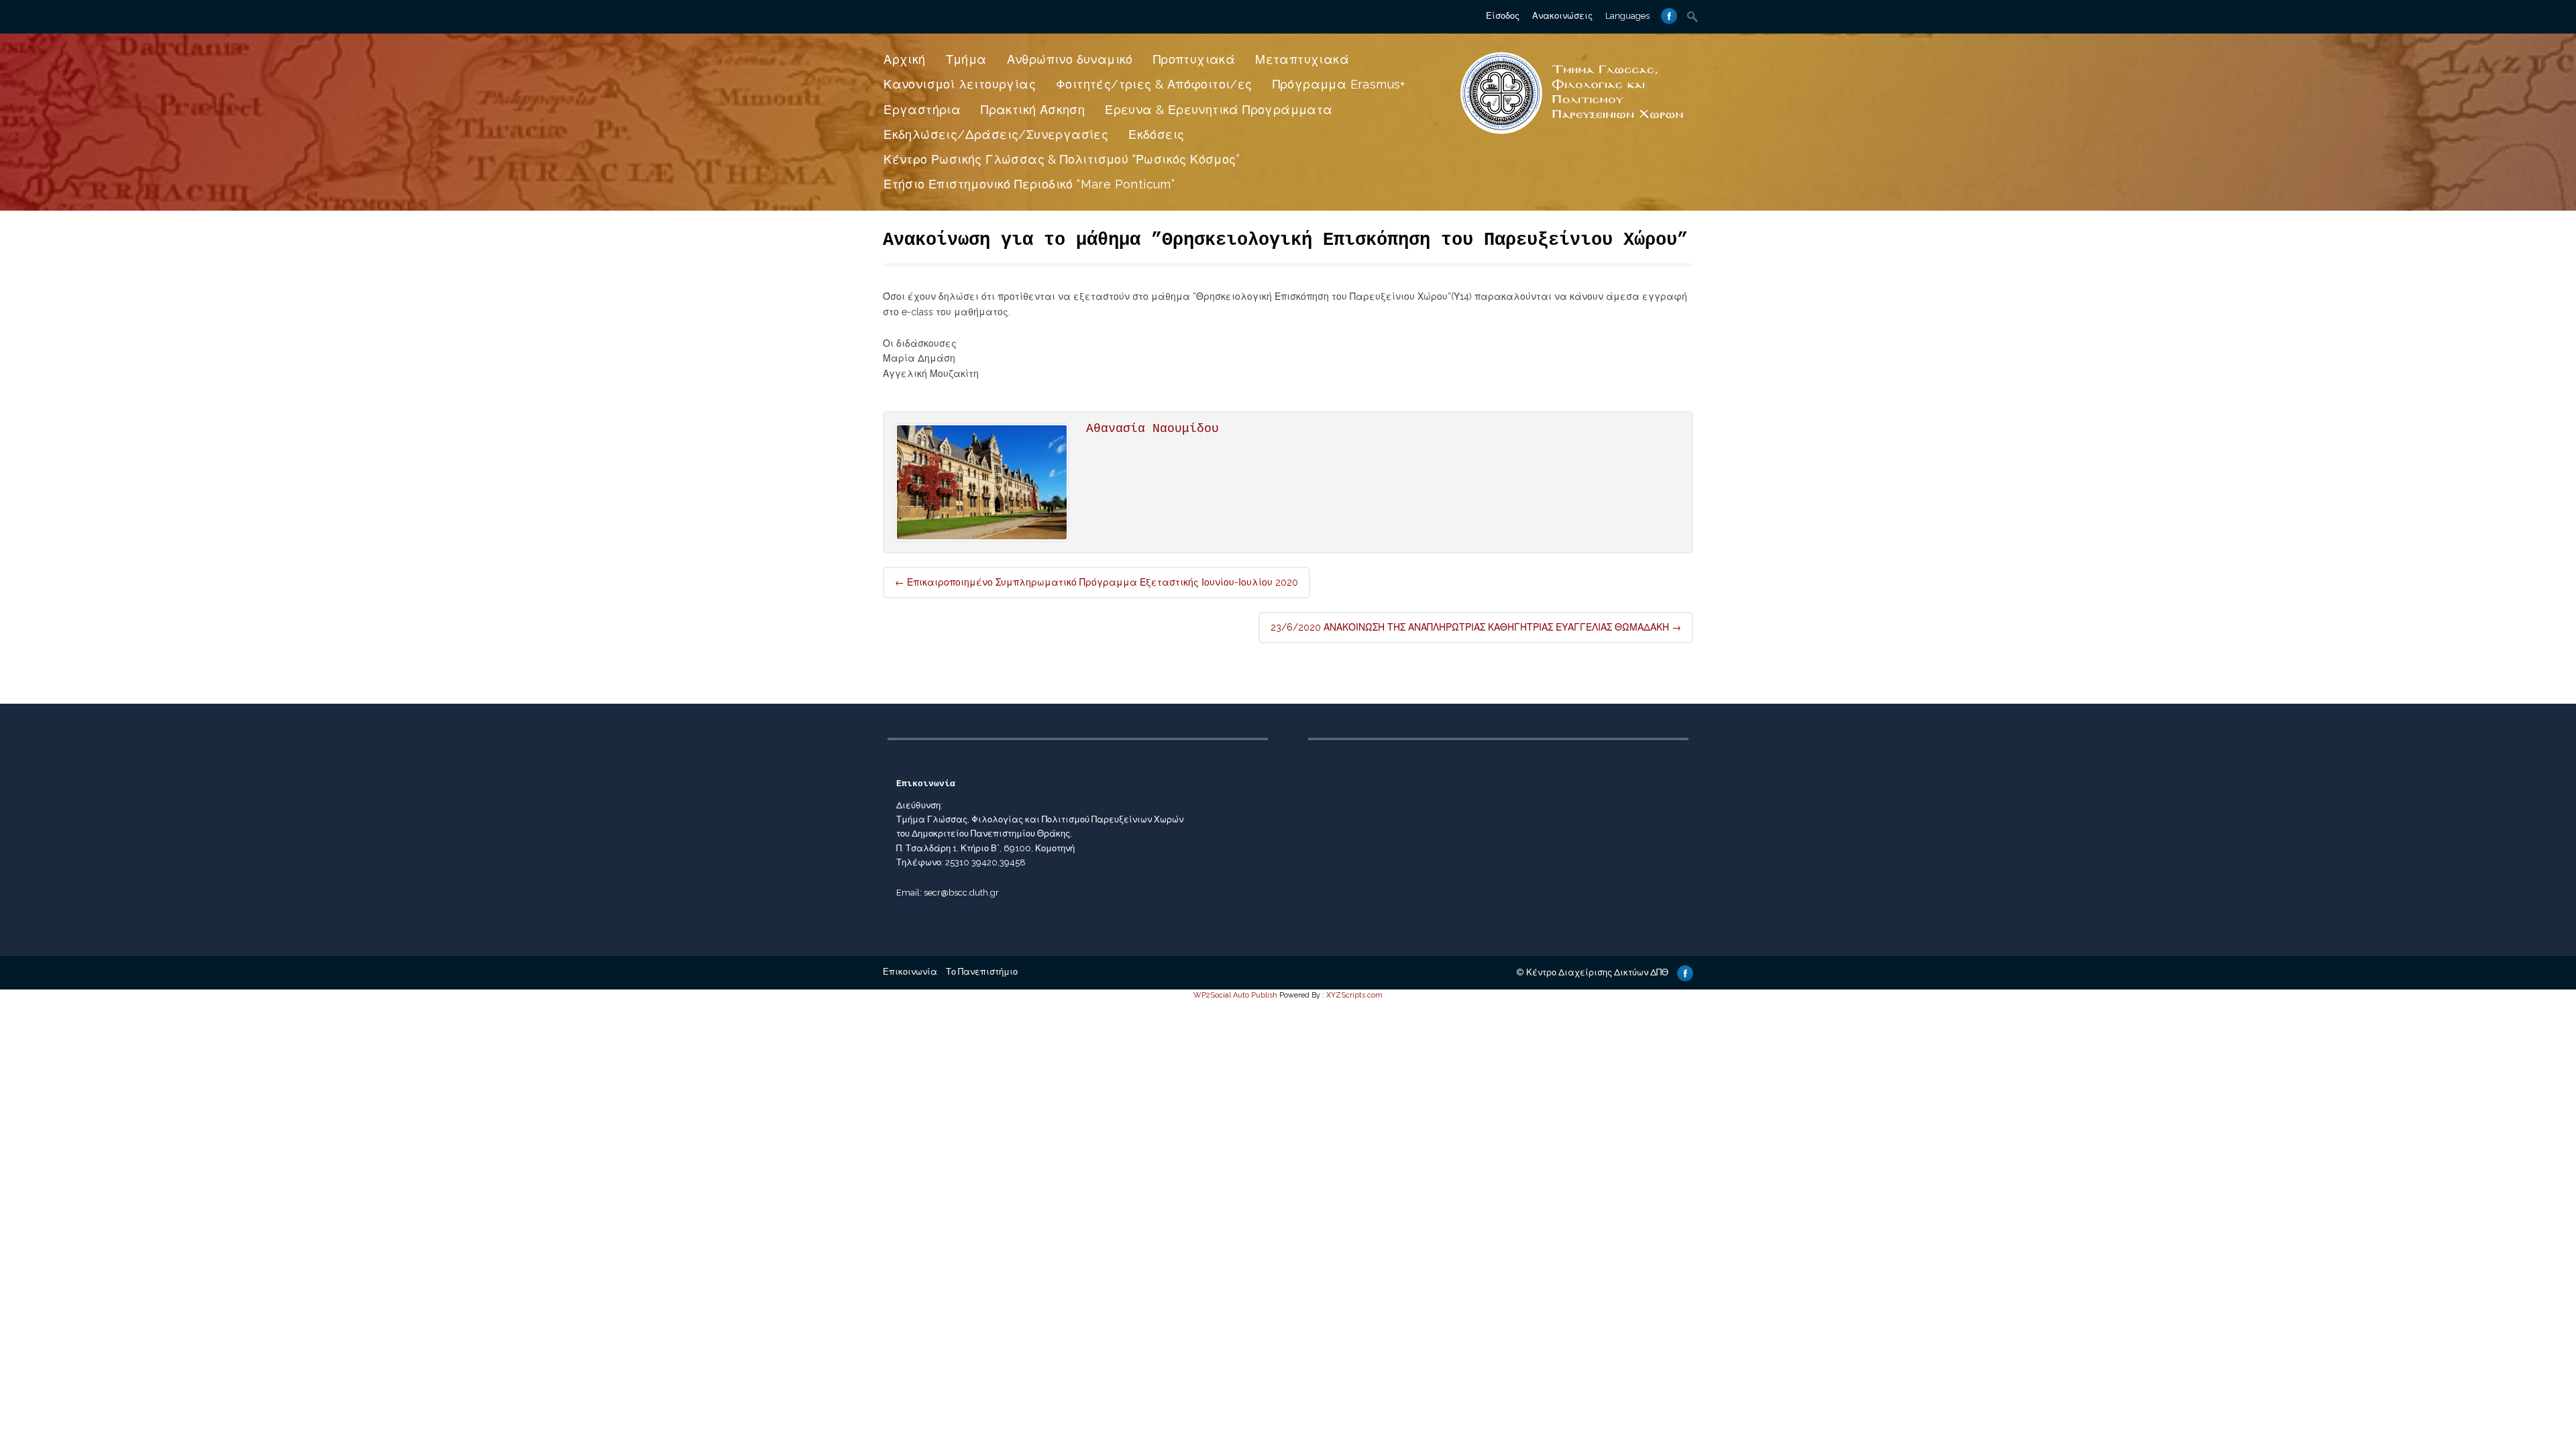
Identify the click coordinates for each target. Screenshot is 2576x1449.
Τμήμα (966, 59)
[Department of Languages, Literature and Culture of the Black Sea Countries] (1572, 136)
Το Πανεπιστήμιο (982, 972)
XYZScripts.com (1354, 995)
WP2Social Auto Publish (1235, 995)
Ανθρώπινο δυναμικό (1070, 59)
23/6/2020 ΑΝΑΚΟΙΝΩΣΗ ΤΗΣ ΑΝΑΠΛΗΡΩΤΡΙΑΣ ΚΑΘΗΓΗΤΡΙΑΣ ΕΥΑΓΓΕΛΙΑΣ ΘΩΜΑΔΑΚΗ (1476, 627)
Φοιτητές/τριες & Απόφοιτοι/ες (1154, 84)
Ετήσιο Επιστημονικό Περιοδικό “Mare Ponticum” (1029, 184)
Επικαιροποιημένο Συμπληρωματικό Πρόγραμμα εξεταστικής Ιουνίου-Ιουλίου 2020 (1096, 582)
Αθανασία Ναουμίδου (1152, 429)
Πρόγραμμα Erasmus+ (1339, 84)
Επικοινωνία (910, 972)
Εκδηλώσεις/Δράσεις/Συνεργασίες (996, 135)
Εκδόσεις (1156, 135)
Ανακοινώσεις (1562, 16)
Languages (1627, 16)
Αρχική (904, 59)
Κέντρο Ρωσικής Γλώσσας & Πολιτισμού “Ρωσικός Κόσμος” (1062, 159)
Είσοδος (1503, 16)
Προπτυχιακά (1194, 59)
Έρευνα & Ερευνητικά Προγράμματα (1219, 110)
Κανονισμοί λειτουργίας (960, 84)
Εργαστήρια (922, 110)
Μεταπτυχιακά (1302, 59)
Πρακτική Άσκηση (1033, 110)
